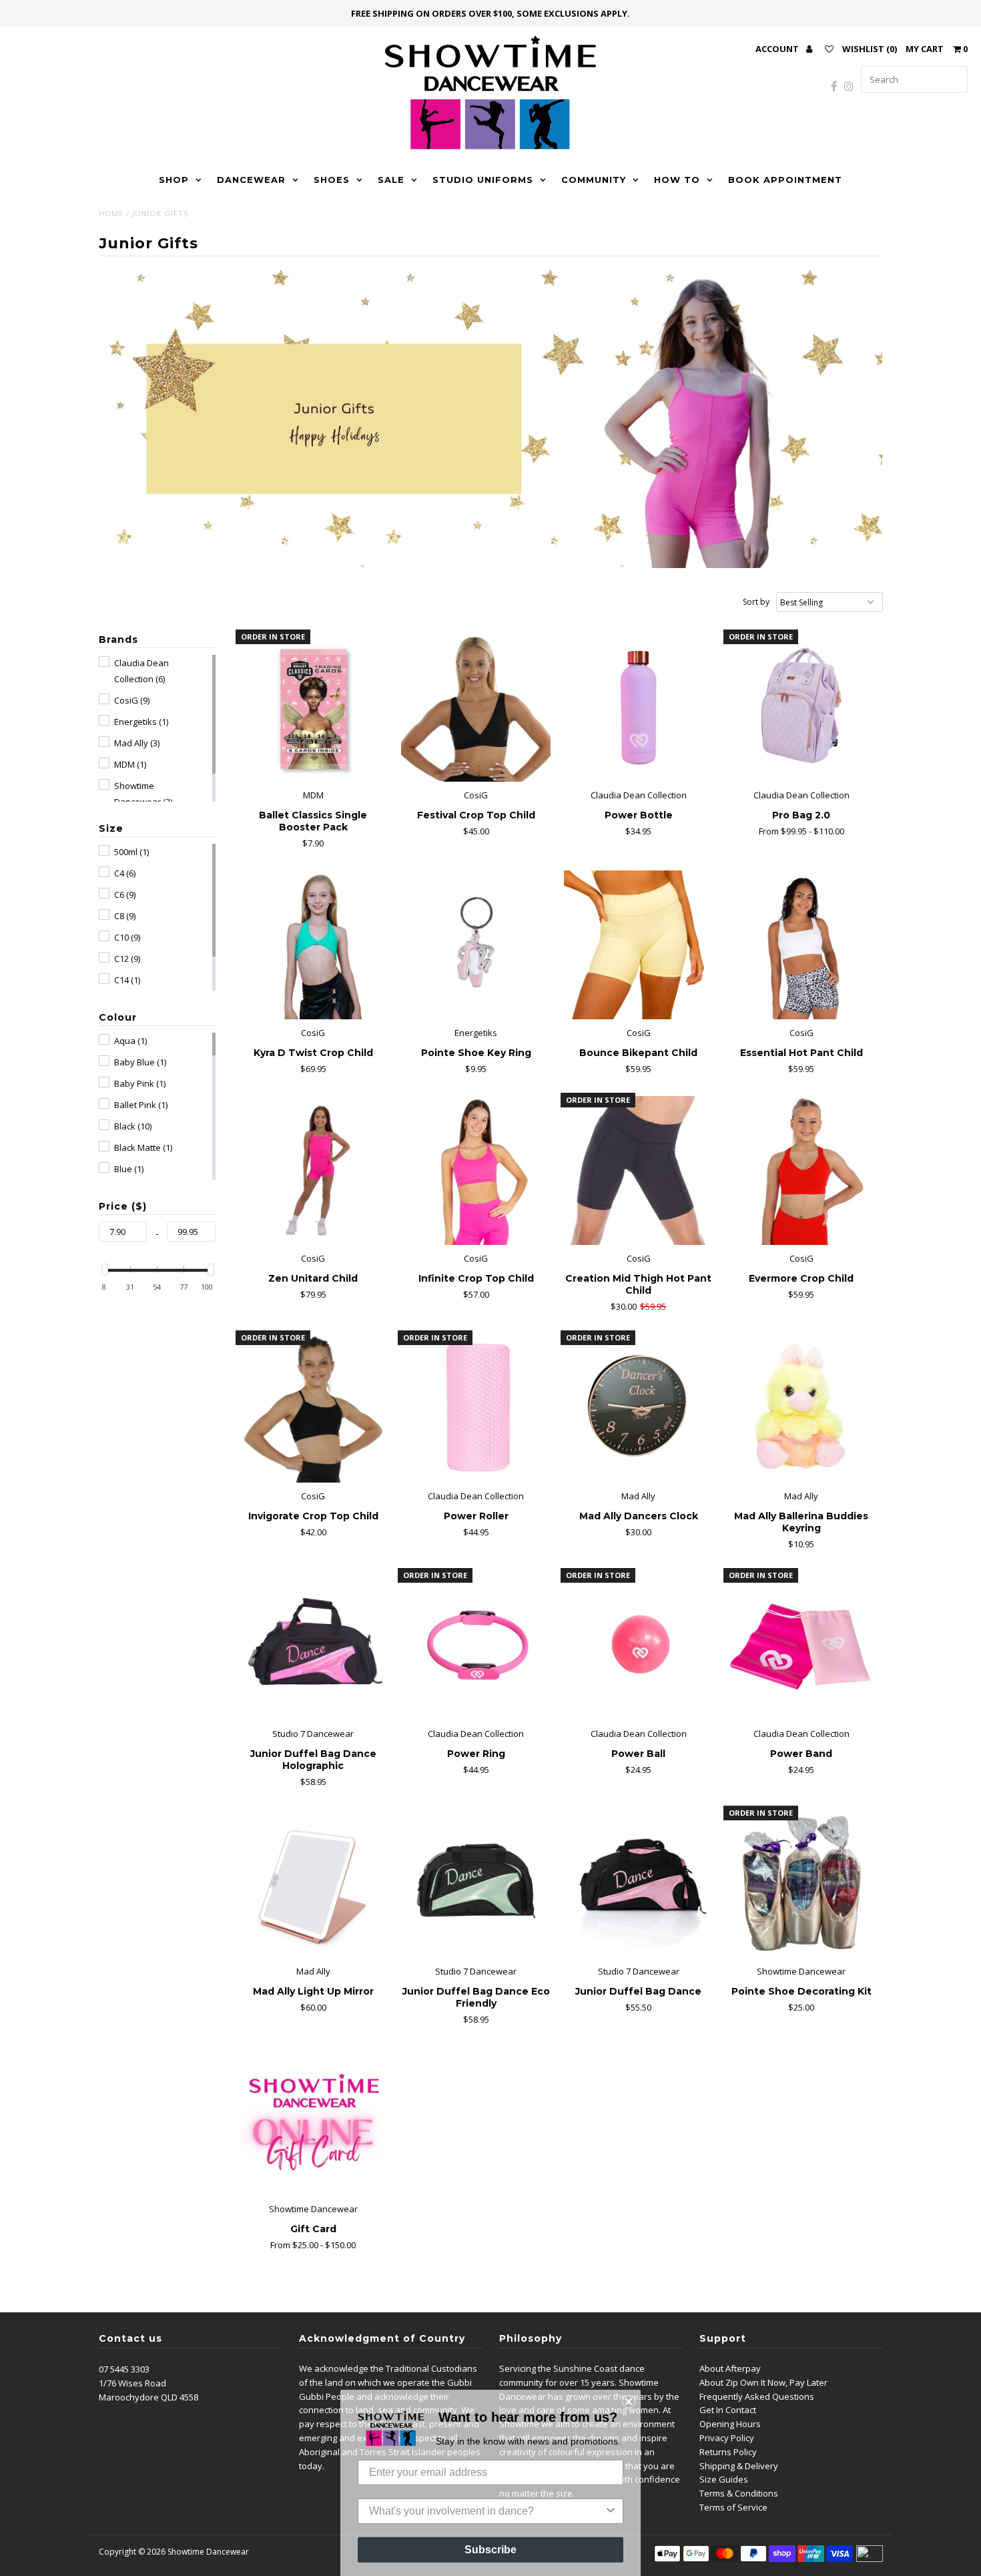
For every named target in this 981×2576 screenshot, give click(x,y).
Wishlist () (870, 49)
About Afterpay (730, 2368)
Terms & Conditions (739, 2493)
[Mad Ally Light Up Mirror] (313, 1883)
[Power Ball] (638, 1646)
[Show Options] (611, 2505)
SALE (391, 180)
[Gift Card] (313, 2121)
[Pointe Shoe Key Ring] (475, 945)
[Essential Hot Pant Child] (801, 945)
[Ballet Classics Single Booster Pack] (313, 707)
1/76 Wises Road (132, 2383)
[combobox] (486, 2505)
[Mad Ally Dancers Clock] (638, 1408)
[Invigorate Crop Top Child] (313, 1408)
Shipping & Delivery (739, 2466)
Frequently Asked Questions (757, 2396)
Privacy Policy (727, 2438)
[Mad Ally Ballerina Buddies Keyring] (801, 1408)
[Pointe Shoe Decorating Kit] (801, 1883)
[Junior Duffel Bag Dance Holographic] (313, 1646)
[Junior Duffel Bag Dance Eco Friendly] (475, 1883)
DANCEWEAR (251, 180)
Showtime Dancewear (208, 2552)
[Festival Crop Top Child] (475, 707)
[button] (118, 639)
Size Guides (724, 2479)
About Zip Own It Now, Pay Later (763, 2382)
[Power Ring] (475, 1646)
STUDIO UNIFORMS (483, 180)
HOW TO (677, 180)
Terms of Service (733, 2507)
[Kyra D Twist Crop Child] (313, 945)
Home (111, 213)
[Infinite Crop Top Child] (475, 1171)
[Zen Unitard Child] (313, 1171)
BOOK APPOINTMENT (785, 180)
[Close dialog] (629, 2395)
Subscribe (490, 2543)
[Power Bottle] (638, 707)
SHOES (332, 180)
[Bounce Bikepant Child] (638, 945)
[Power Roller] (475, 1408)
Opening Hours (730, 2424)
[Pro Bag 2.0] (801, 707)
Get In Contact (728, 2410)
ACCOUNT (778, 49)
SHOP (174, 180)
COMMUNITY (594, 180)
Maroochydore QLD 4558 (148, 2397)
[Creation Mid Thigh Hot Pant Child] (638, 1171)
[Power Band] (801, 1646)
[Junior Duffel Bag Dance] (638, 1883)
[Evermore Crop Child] (801, 1171)
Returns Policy (728, 2452)
